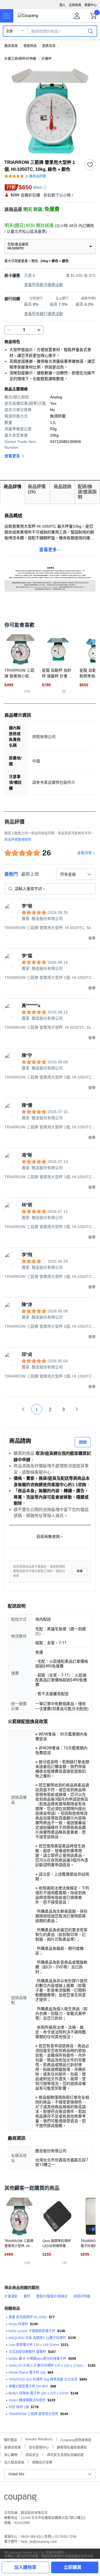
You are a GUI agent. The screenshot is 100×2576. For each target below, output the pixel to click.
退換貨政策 (12, 2447)
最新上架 (30, 874)
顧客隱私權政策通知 (72, 2447)
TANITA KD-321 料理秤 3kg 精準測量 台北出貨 (43, 2379)
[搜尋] (91, 31)
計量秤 (47, 59)
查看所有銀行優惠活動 (44, 314)
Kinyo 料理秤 (18, 2324)
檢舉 (80, 1571)
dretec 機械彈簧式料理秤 (27, 2400)
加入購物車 (25, 2567)
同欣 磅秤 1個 (19, 2407)
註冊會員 (75, 5)
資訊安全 (32, 2454)
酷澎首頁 (11, 46)
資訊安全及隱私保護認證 (65, 2454)
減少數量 (39, 330)
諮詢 (83, 1442)
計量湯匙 (11, 2296)
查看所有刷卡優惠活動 (44, 285)
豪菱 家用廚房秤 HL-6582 (28, 2317)
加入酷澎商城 (14, 2462)
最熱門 (11, 874)
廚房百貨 (49, 46)
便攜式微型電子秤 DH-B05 (28, 2386)
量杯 (27, 2296)
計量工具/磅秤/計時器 (20, 59)
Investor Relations (39, 2439)
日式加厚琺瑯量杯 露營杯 (27, 2352)
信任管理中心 (39, 2447)
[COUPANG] (20, 2499)
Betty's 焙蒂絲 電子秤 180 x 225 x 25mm (39, 2393)
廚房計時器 (82, 2296)
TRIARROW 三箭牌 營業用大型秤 (33, 2414)
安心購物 (11, 2454)
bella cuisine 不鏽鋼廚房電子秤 (32, 2331)
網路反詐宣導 (42, 2462)
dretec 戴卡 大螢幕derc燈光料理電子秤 (37, 2359)
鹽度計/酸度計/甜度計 (52, 2296)
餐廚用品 (30, 46)
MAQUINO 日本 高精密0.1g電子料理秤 (37, 2338)
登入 (62, 5)
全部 (9, 31)
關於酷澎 (11, 2439)
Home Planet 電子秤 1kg (27, 2373)
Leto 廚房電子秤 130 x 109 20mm (34, 2345)
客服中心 (91, 5)
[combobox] (76, 874)
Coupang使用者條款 (76, 2439)
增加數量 (9, 330)
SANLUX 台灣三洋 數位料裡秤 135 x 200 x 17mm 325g (47, 2366)
